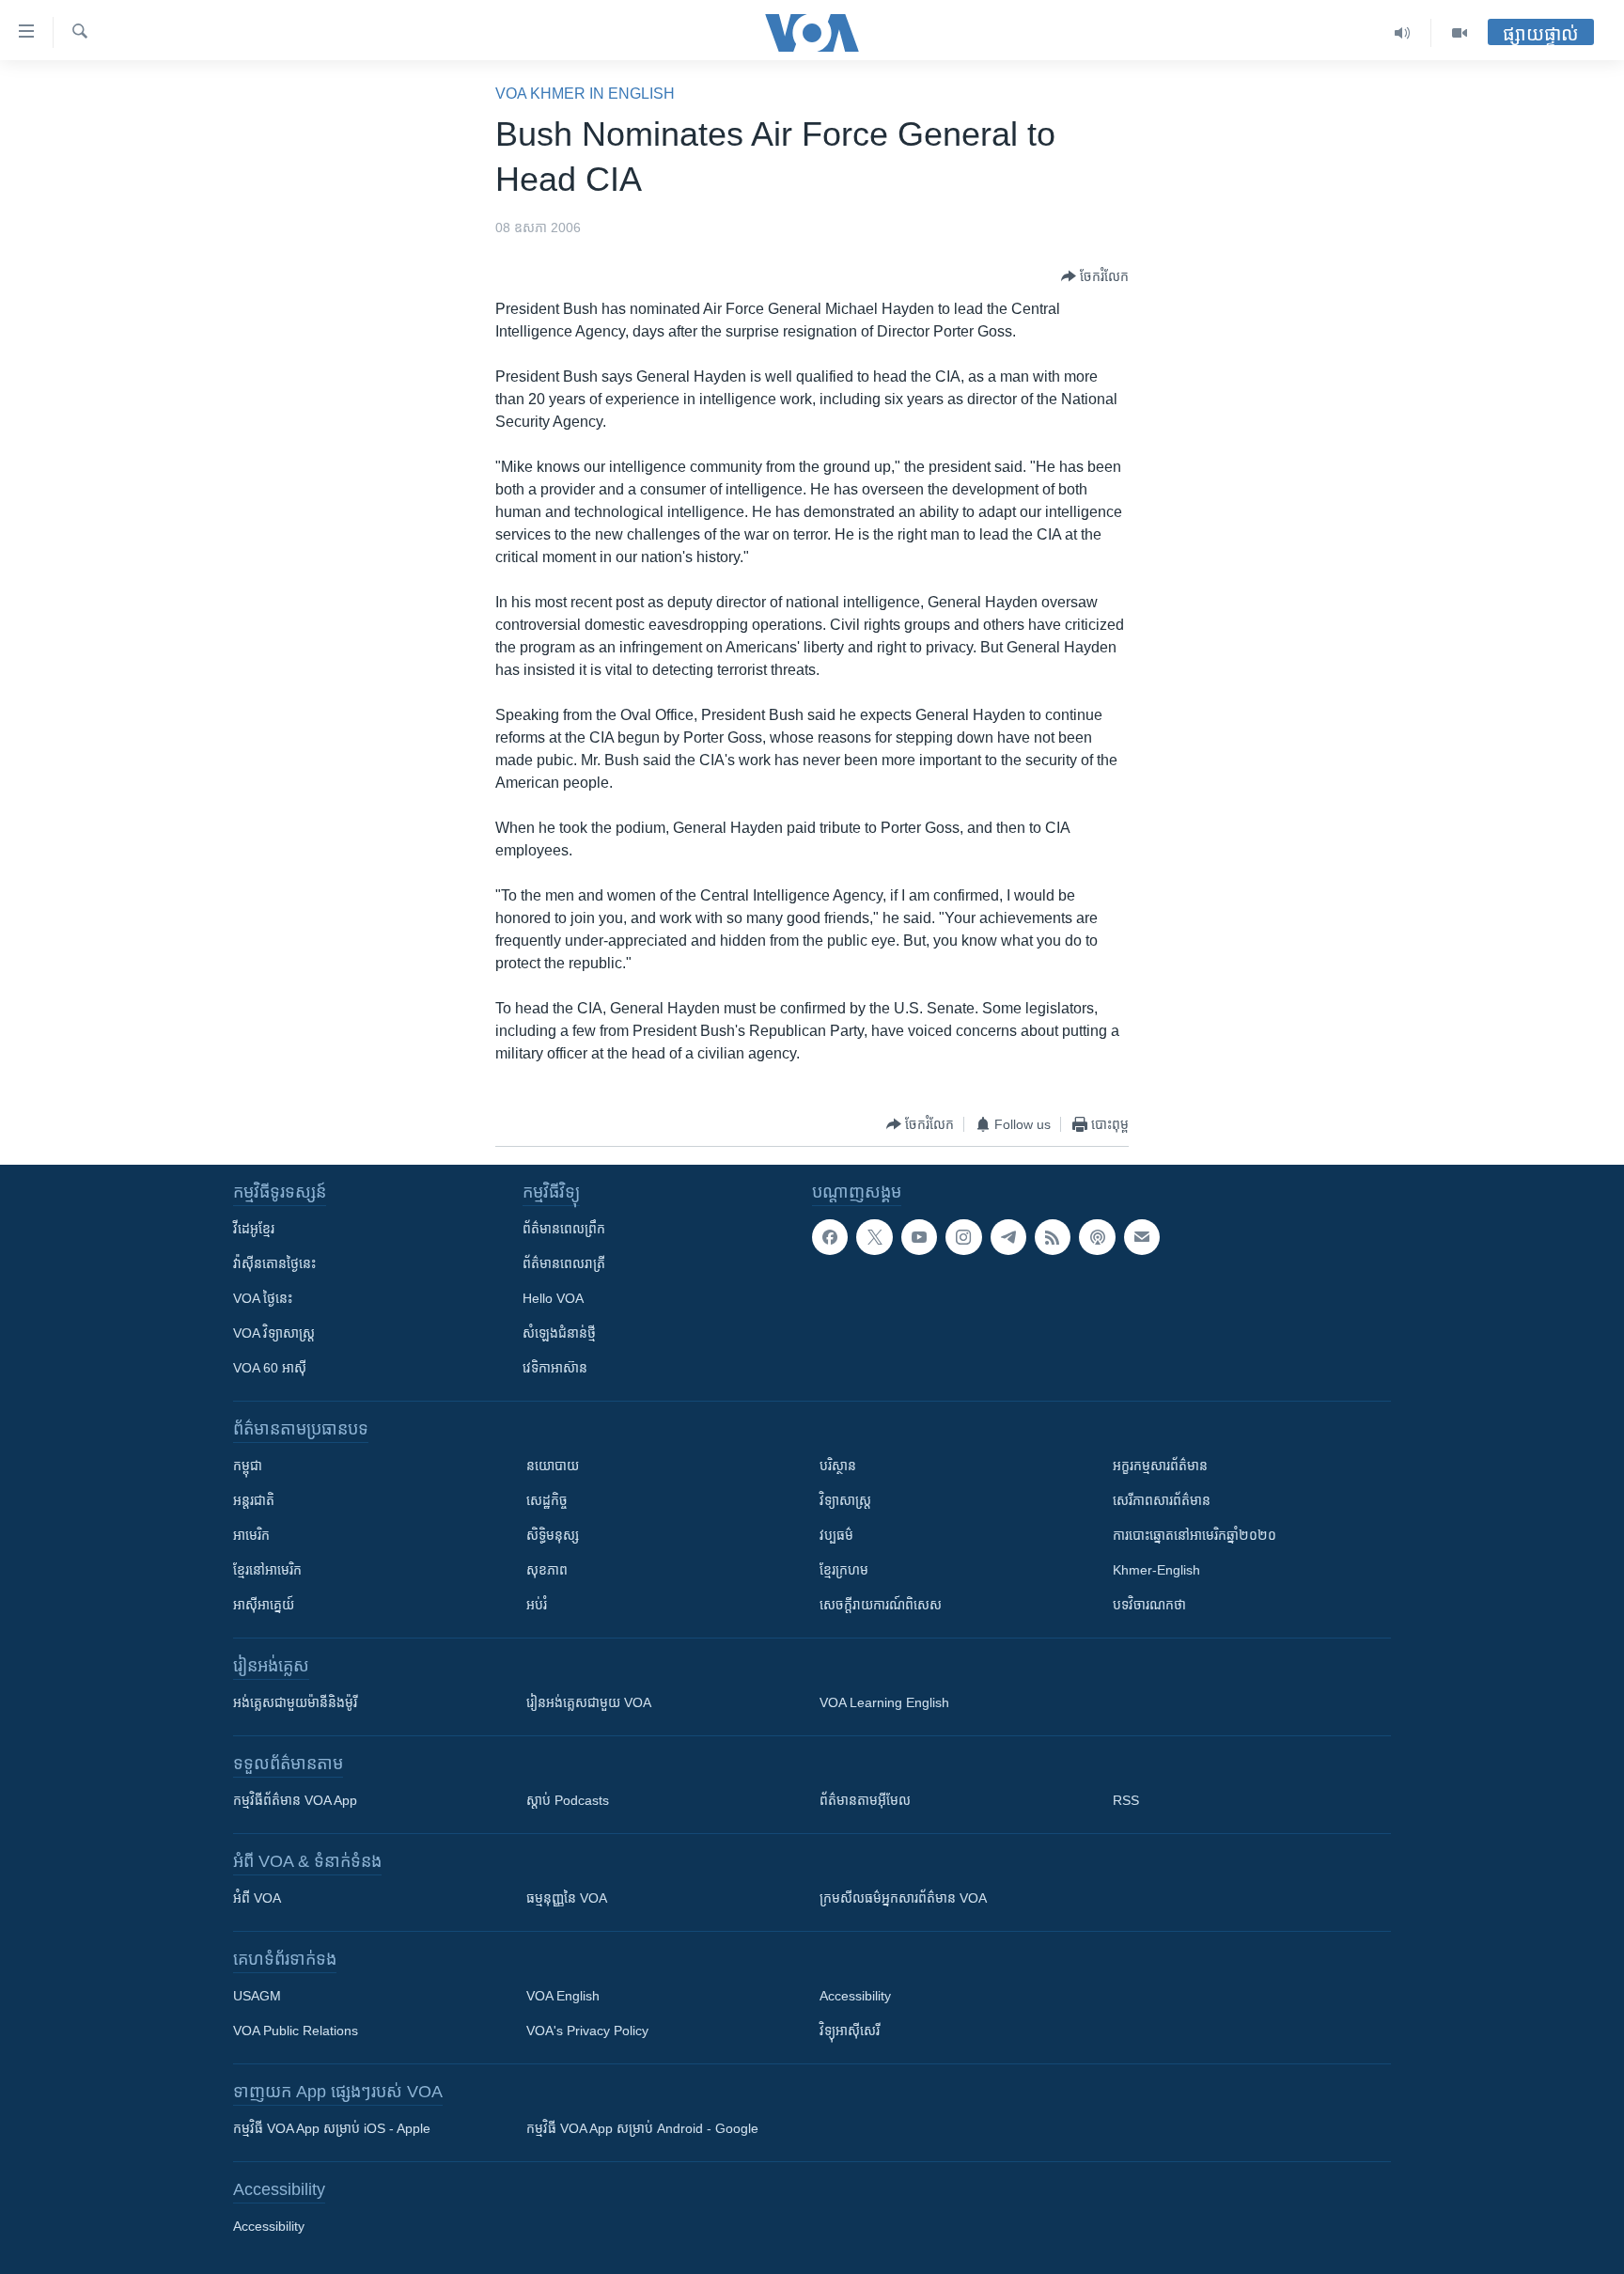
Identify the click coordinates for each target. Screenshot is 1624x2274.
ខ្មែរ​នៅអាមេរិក (267, 1570)
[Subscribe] (1142, 1237)
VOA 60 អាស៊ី (270, 1368)
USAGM (257, 1996)
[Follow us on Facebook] (830, 1237)
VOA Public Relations (296, 2031)
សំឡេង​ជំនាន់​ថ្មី (559, 1333)
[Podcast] (1097, 1237)
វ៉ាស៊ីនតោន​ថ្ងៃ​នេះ (274, 1263)
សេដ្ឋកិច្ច (547, 1500)
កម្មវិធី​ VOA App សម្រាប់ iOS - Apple (332, 2128)
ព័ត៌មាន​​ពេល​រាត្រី (564, 1263)
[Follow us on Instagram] (963, 1237)
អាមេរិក (251, 1535)
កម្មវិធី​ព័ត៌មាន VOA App (295, 1800)
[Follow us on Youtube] (919, 1237)
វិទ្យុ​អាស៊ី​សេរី (850, 2031)
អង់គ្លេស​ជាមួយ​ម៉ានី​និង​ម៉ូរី (295, 1702)
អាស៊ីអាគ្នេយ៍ (264, 1605)
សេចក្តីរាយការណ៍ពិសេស (881, 1605)
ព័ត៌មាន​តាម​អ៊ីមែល (865, 1800)
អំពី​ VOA (257, 1898)
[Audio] (1403, 33)
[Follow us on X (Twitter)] (874, 1237)
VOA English (563, 1996)
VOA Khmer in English (585, 94)
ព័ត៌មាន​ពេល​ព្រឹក (564, 1229)
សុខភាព (547, 1570)
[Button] (1095, 276)
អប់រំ (537, 1605)
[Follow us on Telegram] (1008, 1237)
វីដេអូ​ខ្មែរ (254, 1229)
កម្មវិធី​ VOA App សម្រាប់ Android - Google (642, 2128)
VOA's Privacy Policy (587, 2031)
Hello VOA (553, 1298)
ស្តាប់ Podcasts (568, 1800)
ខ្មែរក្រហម (844, 1570)
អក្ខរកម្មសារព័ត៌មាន (1160, 1466)
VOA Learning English (884, 1702)
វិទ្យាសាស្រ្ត (845, 1500)
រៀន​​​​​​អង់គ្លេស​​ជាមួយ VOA (589, 1702)
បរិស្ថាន (838, 1466)
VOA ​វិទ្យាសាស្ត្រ (274, 1333)
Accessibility (855, 1996)
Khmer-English (1156, 1570)
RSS (1126, 1800)
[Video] (1460, 33)
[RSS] (1053, 1237)
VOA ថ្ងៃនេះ (263, 1298)
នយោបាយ (553, 1466)
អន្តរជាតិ (254, 1500)
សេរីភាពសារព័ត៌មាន (1162, 1500)
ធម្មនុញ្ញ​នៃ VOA (567, 1898)
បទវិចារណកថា (1149, 1605)
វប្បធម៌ (836, 1535)
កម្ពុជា (248, 1466)
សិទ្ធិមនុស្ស (553, 1535)
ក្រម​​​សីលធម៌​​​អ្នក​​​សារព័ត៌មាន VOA (903, 1898)
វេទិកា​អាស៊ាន (555, 1368)
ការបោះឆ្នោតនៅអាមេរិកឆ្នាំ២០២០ (1195, 1535)
